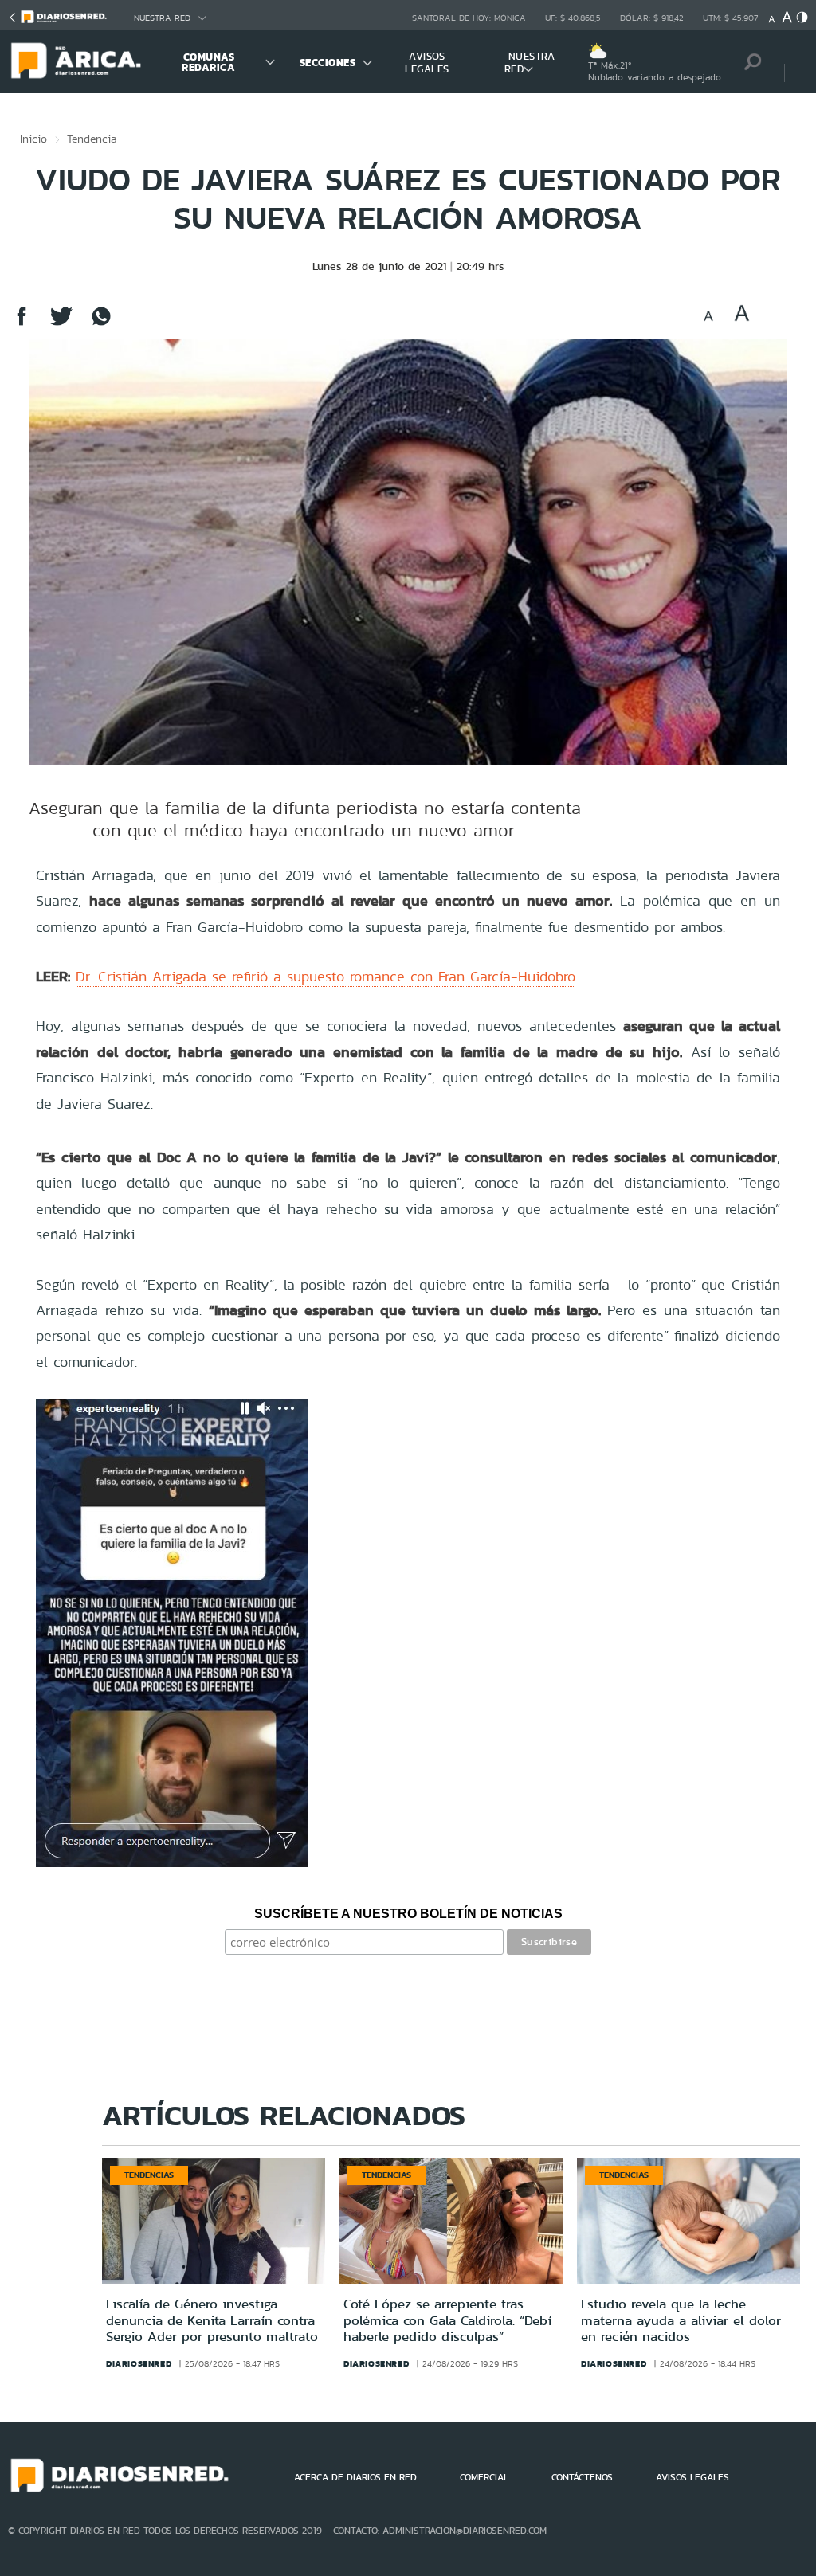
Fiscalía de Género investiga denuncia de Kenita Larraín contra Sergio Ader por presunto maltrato (212, 2320)
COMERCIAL (484, 2477)
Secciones (328, 63)
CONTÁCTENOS (582, 2477)
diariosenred (139, 2363)
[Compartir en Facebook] (22, 324)
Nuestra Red (162, 18)
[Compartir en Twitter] (61, 324)
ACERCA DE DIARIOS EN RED (355, 2477)
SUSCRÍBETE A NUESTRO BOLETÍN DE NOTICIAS (408, 1914)
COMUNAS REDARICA (208, 62)
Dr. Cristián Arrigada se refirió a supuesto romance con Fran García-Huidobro (326, 976)
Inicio (33, 139)
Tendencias (149, 2175)
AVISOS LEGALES (427, 63)
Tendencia (92, 139)
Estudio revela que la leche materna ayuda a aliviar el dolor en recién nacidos (681, 2320)
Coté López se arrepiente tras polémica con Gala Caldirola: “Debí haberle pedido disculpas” (447, 2320)
